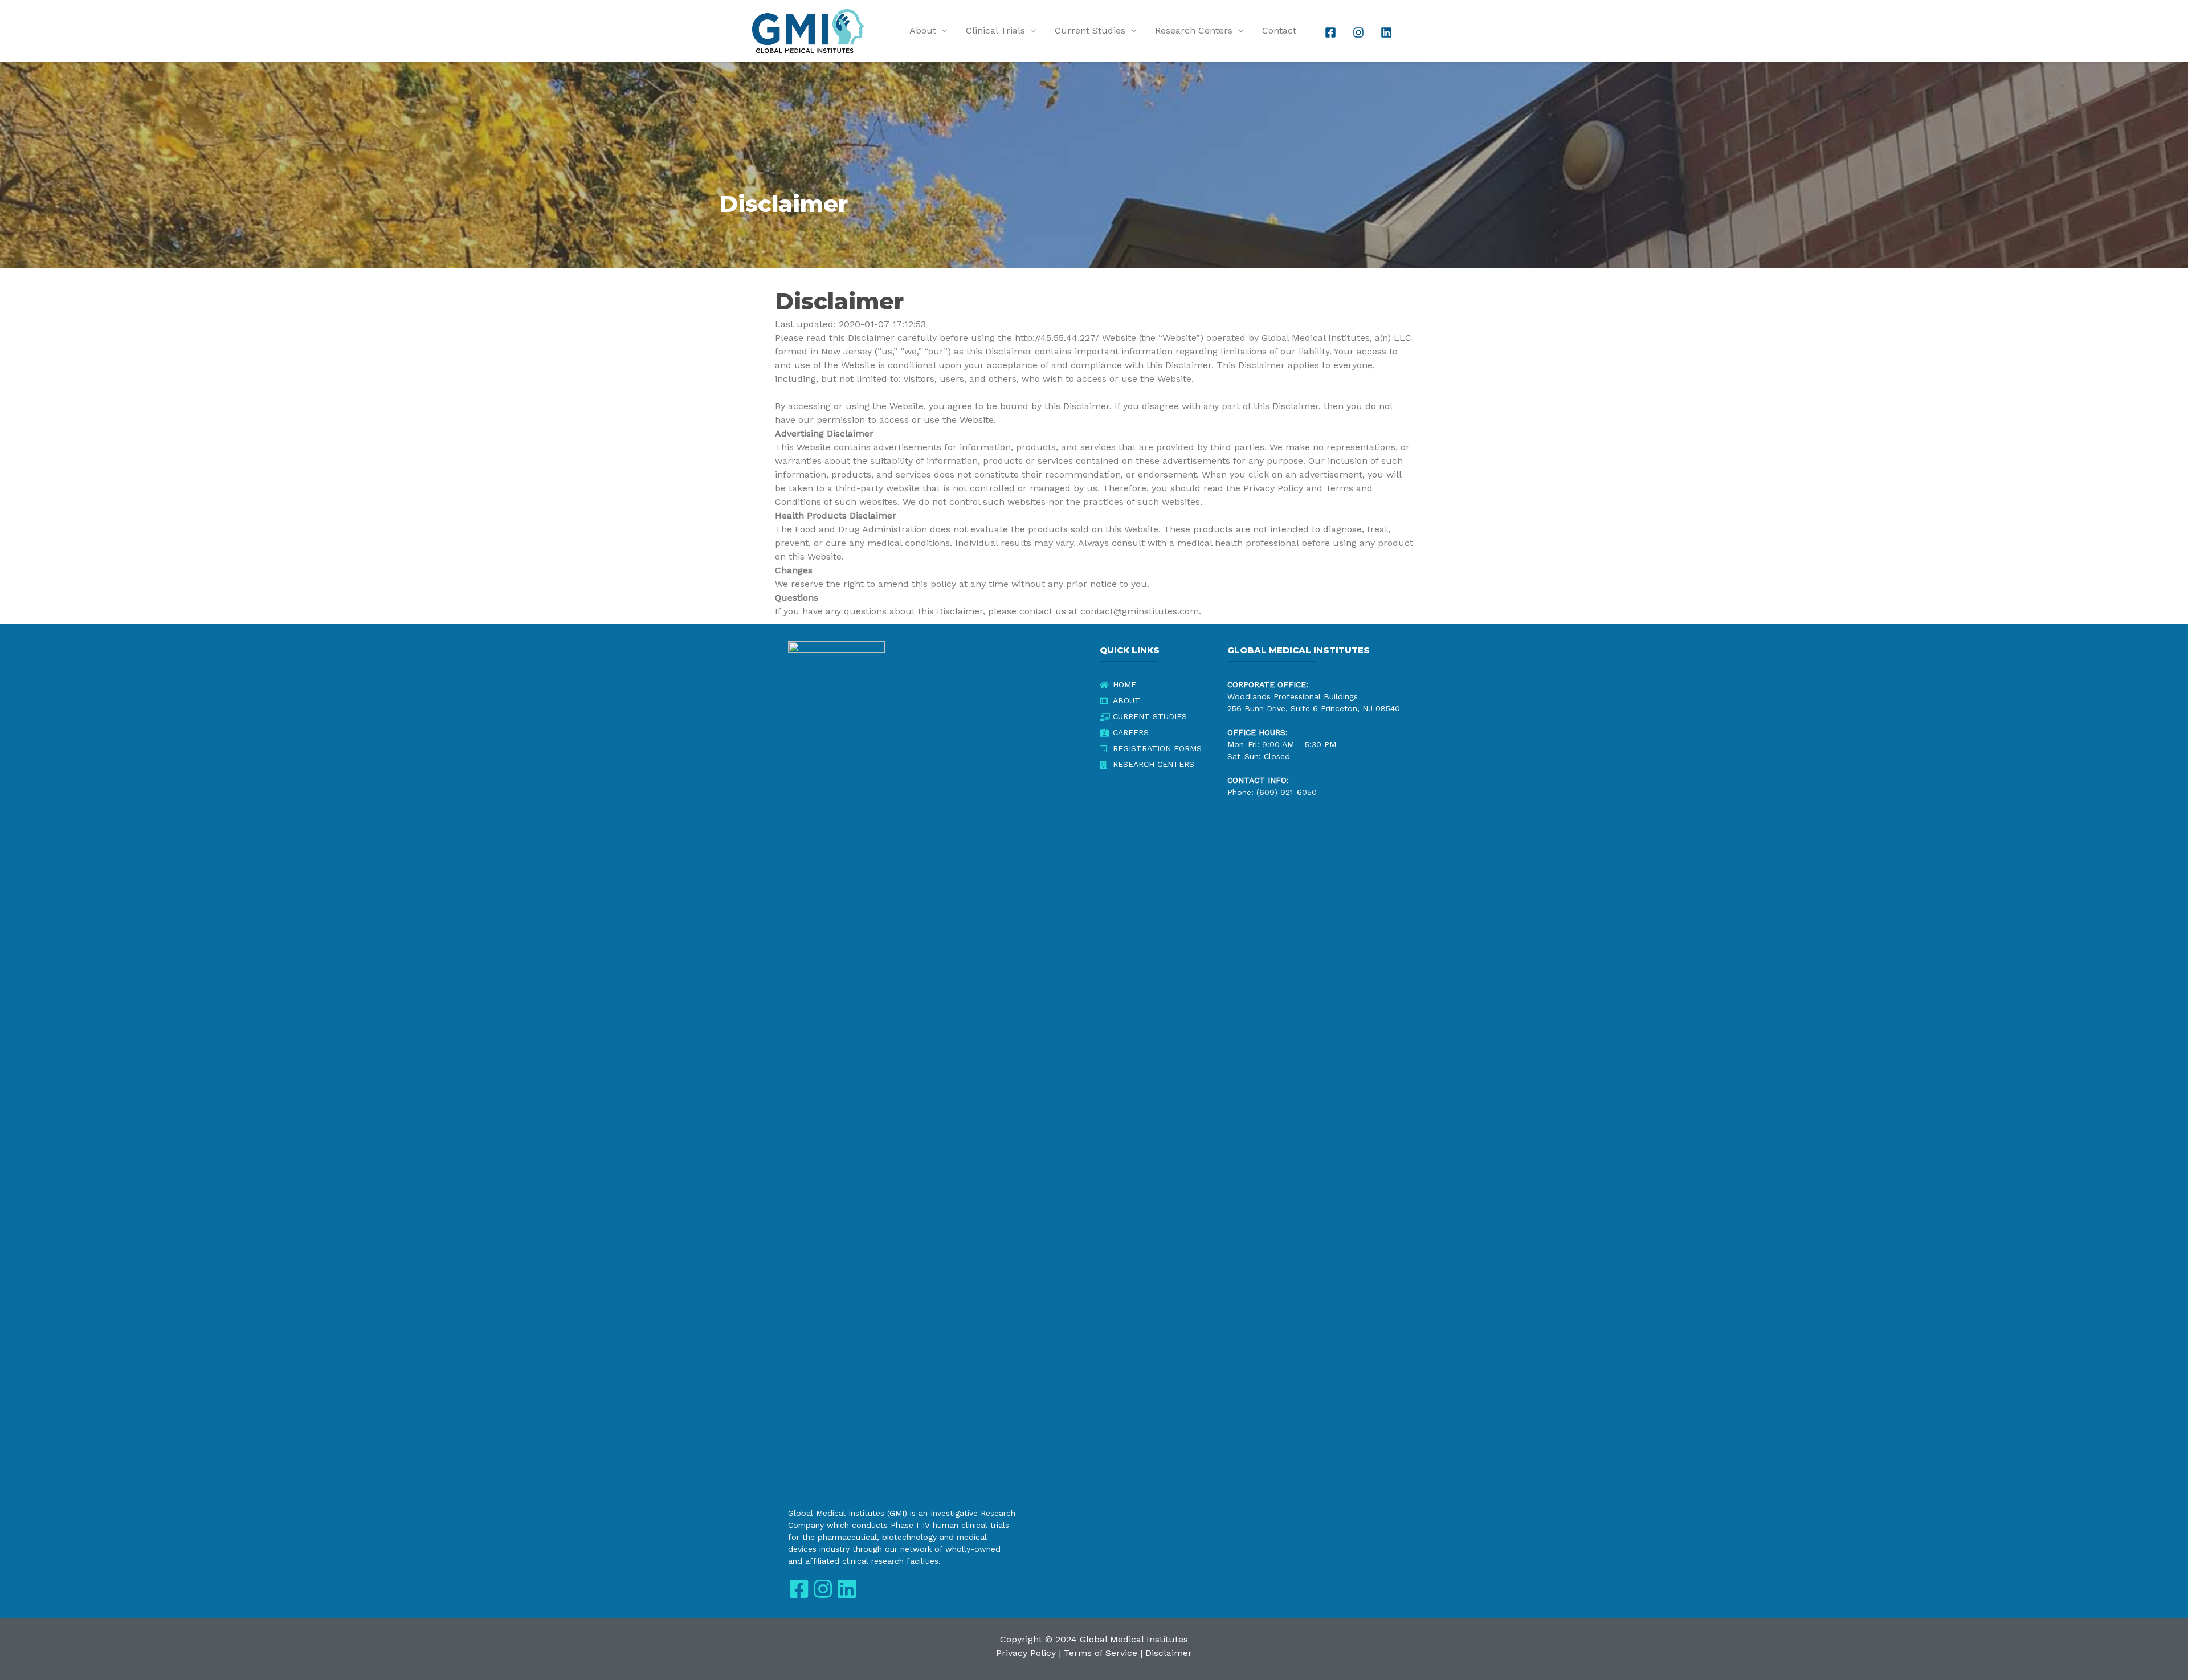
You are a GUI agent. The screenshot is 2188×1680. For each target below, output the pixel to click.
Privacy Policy (1026, 1653)
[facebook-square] (1332, 32)
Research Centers (1194, 30)
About (923, 30)
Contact (1279, 30)
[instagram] (1360, 32)
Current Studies (1090, 30)
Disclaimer (1169, 1653)
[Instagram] (822, 1589)
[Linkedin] (846, 1589)
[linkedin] (1387, 32)
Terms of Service (1101, 1653)
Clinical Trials (995, 30)
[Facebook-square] (799, 1589)
